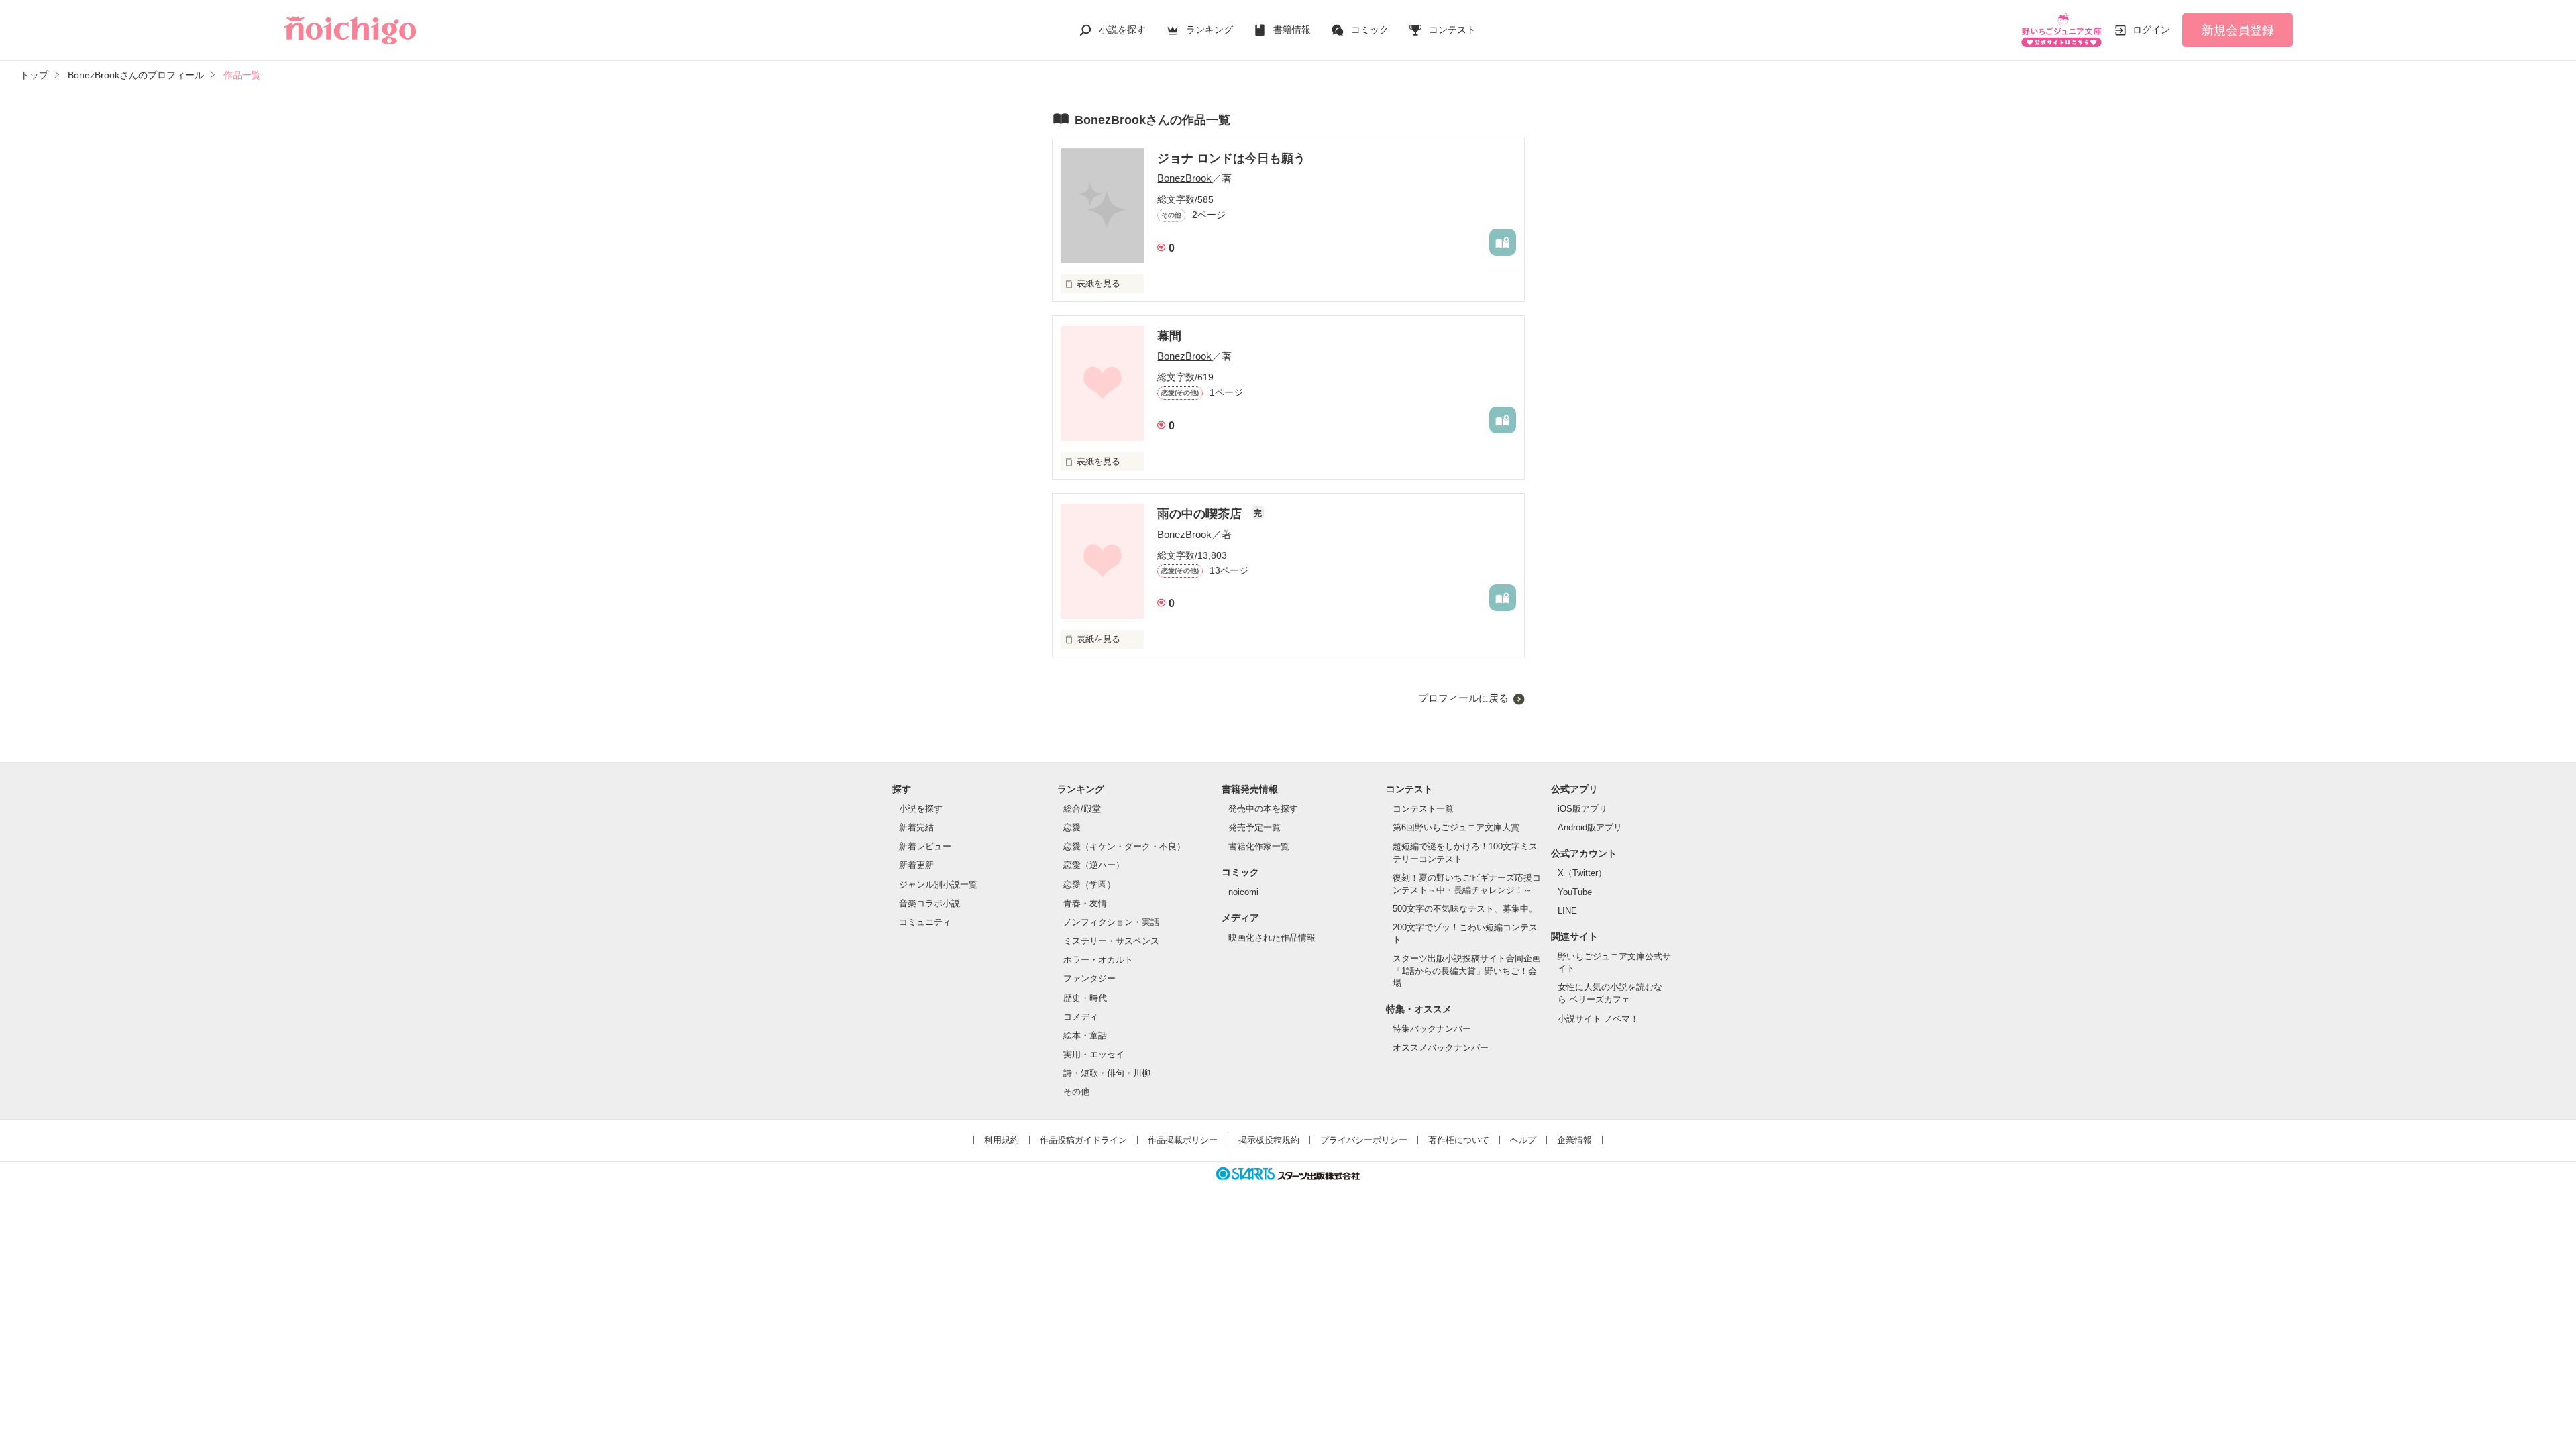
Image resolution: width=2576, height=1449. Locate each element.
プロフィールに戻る (1463, 698)
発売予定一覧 (1254, 827)
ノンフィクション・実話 (1111, 922)
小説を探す (1122, 30)
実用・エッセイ (1094, 1054)
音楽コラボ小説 (929, 903)
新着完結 (916, 827)
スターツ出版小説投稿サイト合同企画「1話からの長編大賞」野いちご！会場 (1467, 970)
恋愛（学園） (1089, 884)
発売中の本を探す (1263, 809)
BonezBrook (1184, 178)
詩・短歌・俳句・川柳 (1107, 1073)
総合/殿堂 (1082, 809)
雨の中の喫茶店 (1201, 514)
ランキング (1210, 30)
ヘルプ (1523, 1140)
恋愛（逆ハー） (1094, 865)
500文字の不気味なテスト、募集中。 (1465, 909)
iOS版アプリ (1582, 809)
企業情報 (1574, 1140)
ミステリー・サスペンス (1111, 941)
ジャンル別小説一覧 (938, 884)
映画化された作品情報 (1272, 937)
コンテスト (1452, 30)
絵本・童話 (1085, 1035)
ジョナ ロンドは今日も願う (1231, 158)
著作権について (1459, 1140)
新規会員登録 (2238, 30)
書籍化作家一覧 (1259, 846)
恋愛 (1072, 827)
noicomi (1243, 892)
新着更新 (916, 865)
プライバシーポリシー (1364, 1140)
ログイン (2151, 30)
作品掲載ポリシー (1183, 1140)
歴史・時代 (1085, 998)
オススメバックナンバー (1441, 1048)
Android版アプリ (1590, 827)
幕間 (1169, 336)
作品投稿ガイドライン (1083, 1140)
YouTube (1575, 892)
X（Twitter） (1582, 873)
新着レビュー (925, 846)
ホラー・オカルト (1098, 960)
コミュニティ (925, 922)
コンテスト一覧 (1423, 809)
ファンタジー (1089, 978)
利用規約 (1002, 1140)
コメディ (1081, 1017)
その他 (1076, 1092)
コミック (1370, 30)
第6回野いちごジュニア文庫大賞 (1456, 827)
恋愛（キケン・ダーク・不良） (1124, 846)
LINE (1567, 911)
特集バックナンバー (1432, 1029)
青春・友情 (1085, 903)
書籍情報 (1292, 30)
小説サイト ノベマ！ (1598, 1019)
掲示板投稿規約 (1269, 1140)
